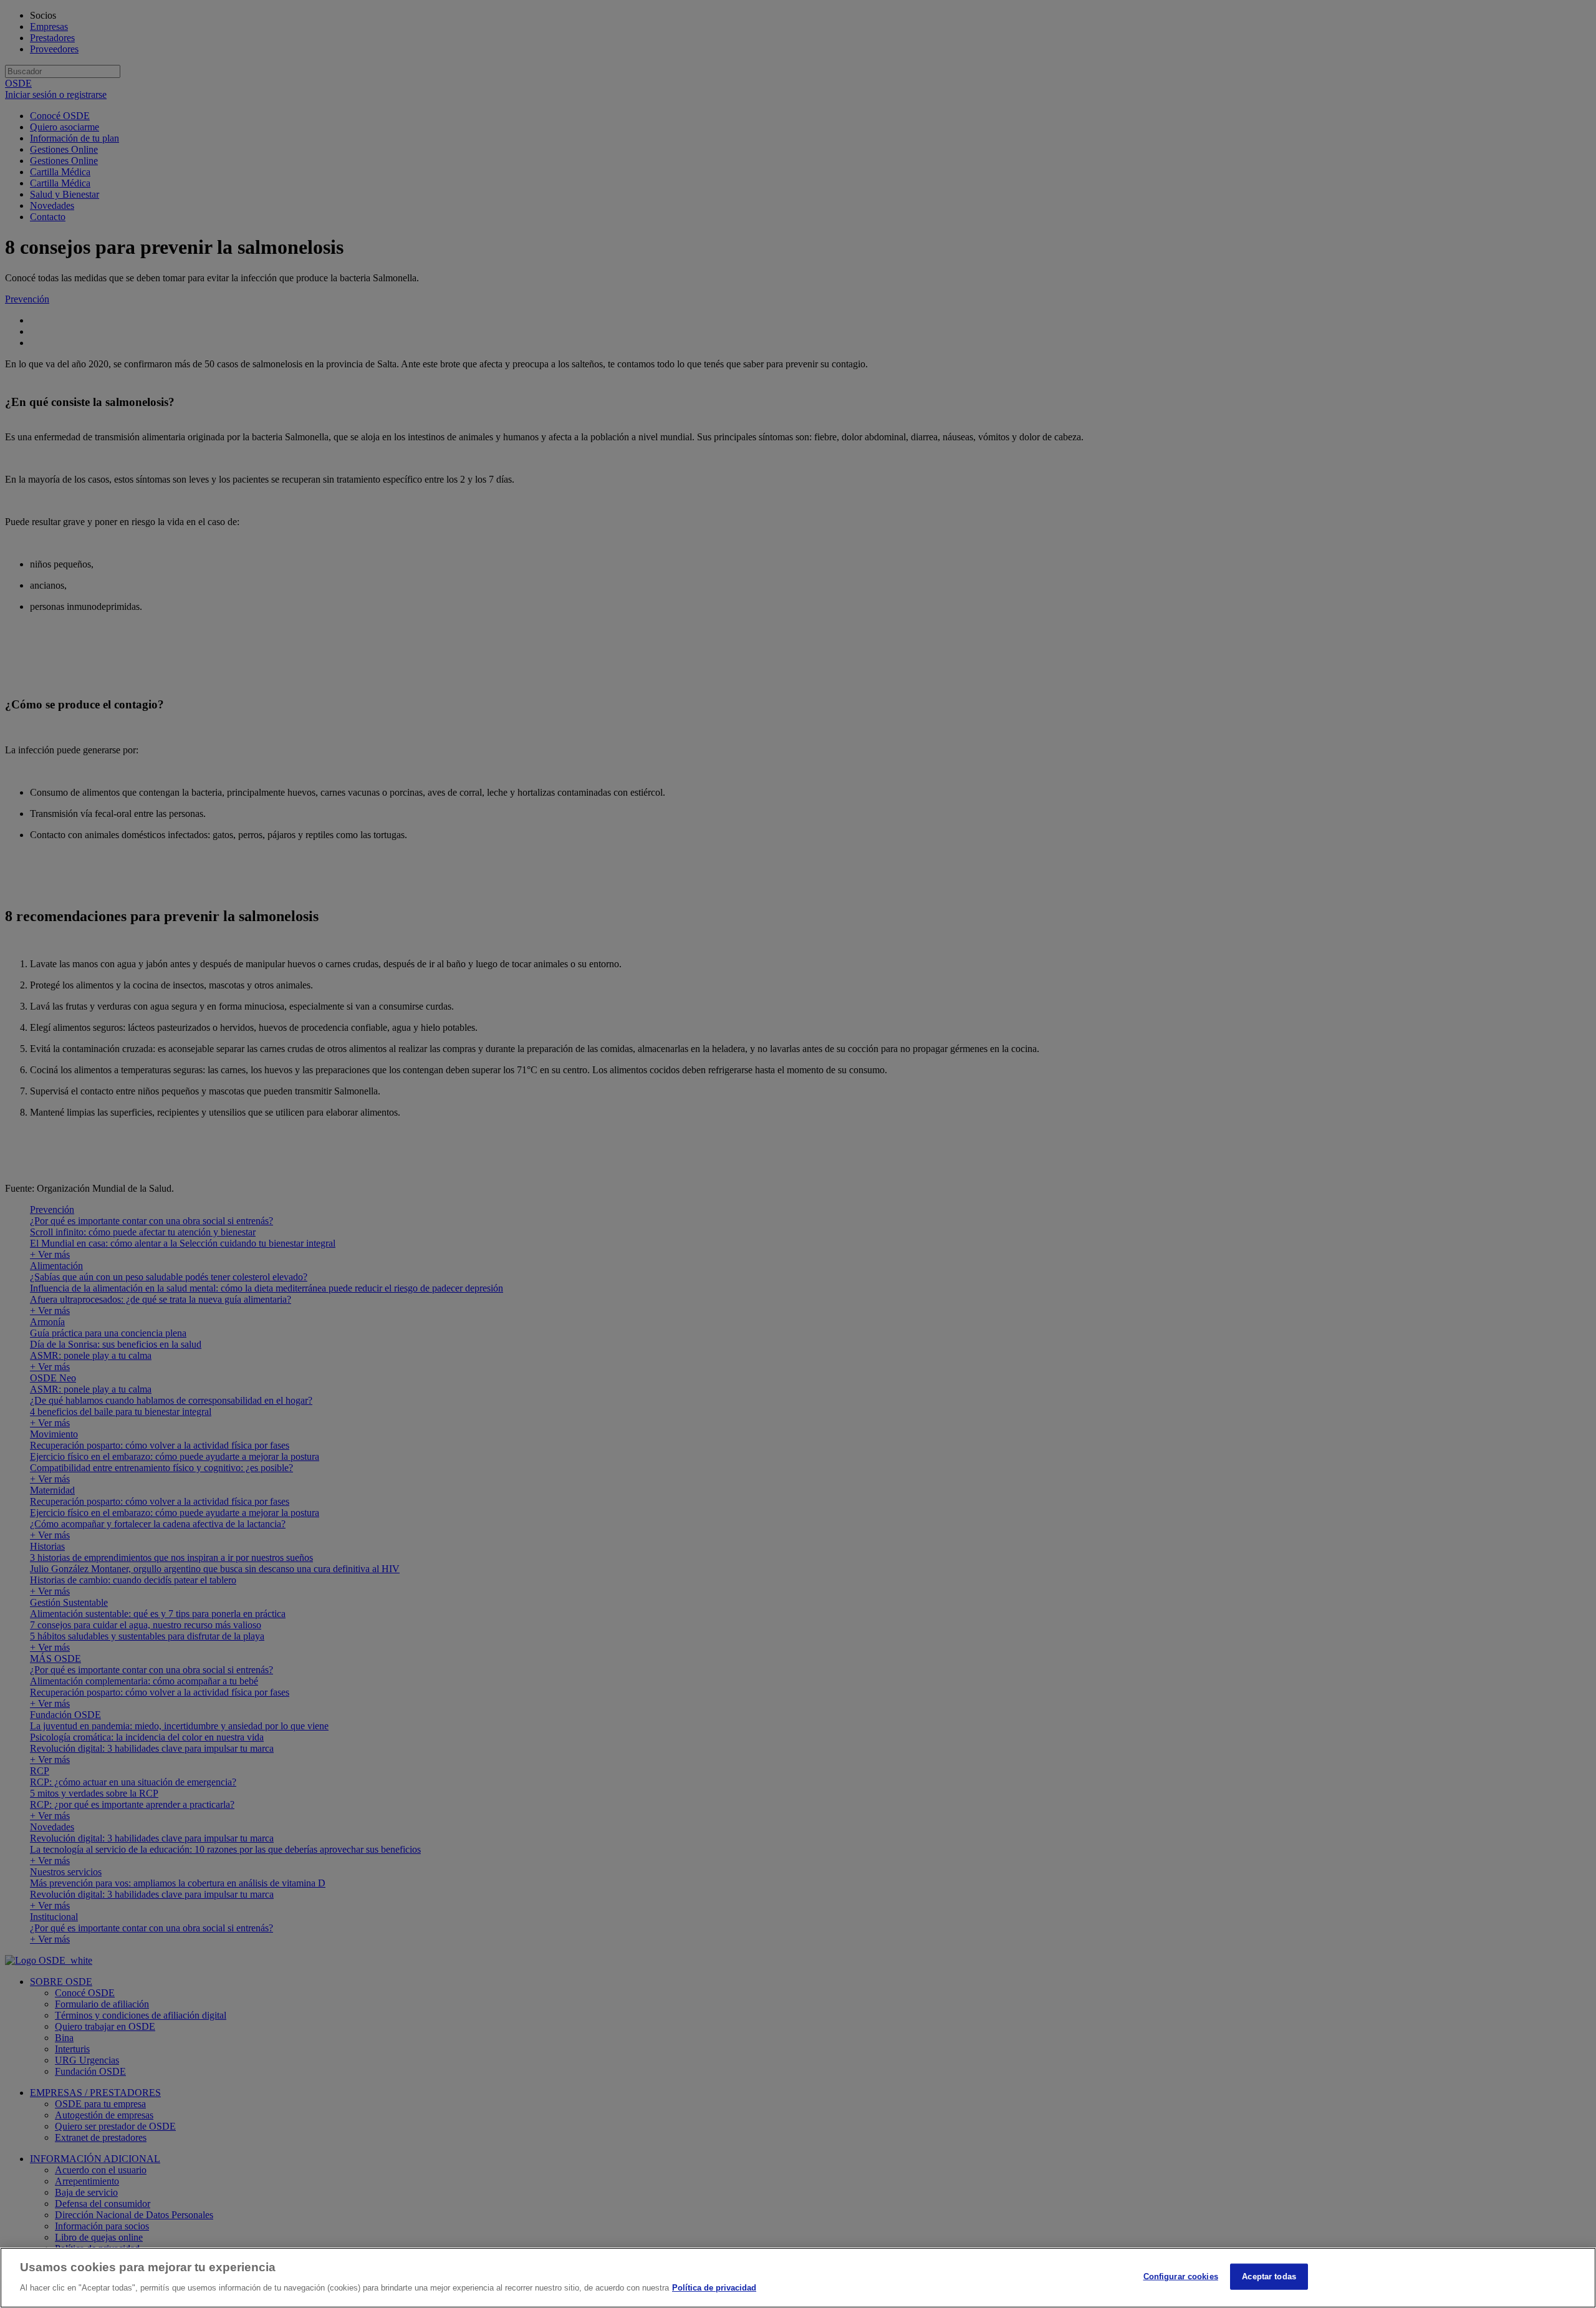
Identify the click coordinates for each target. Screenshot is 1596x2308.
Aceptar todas (1269, 2277)
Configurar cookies (1181, 2277)
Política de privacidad (714, 2287)
